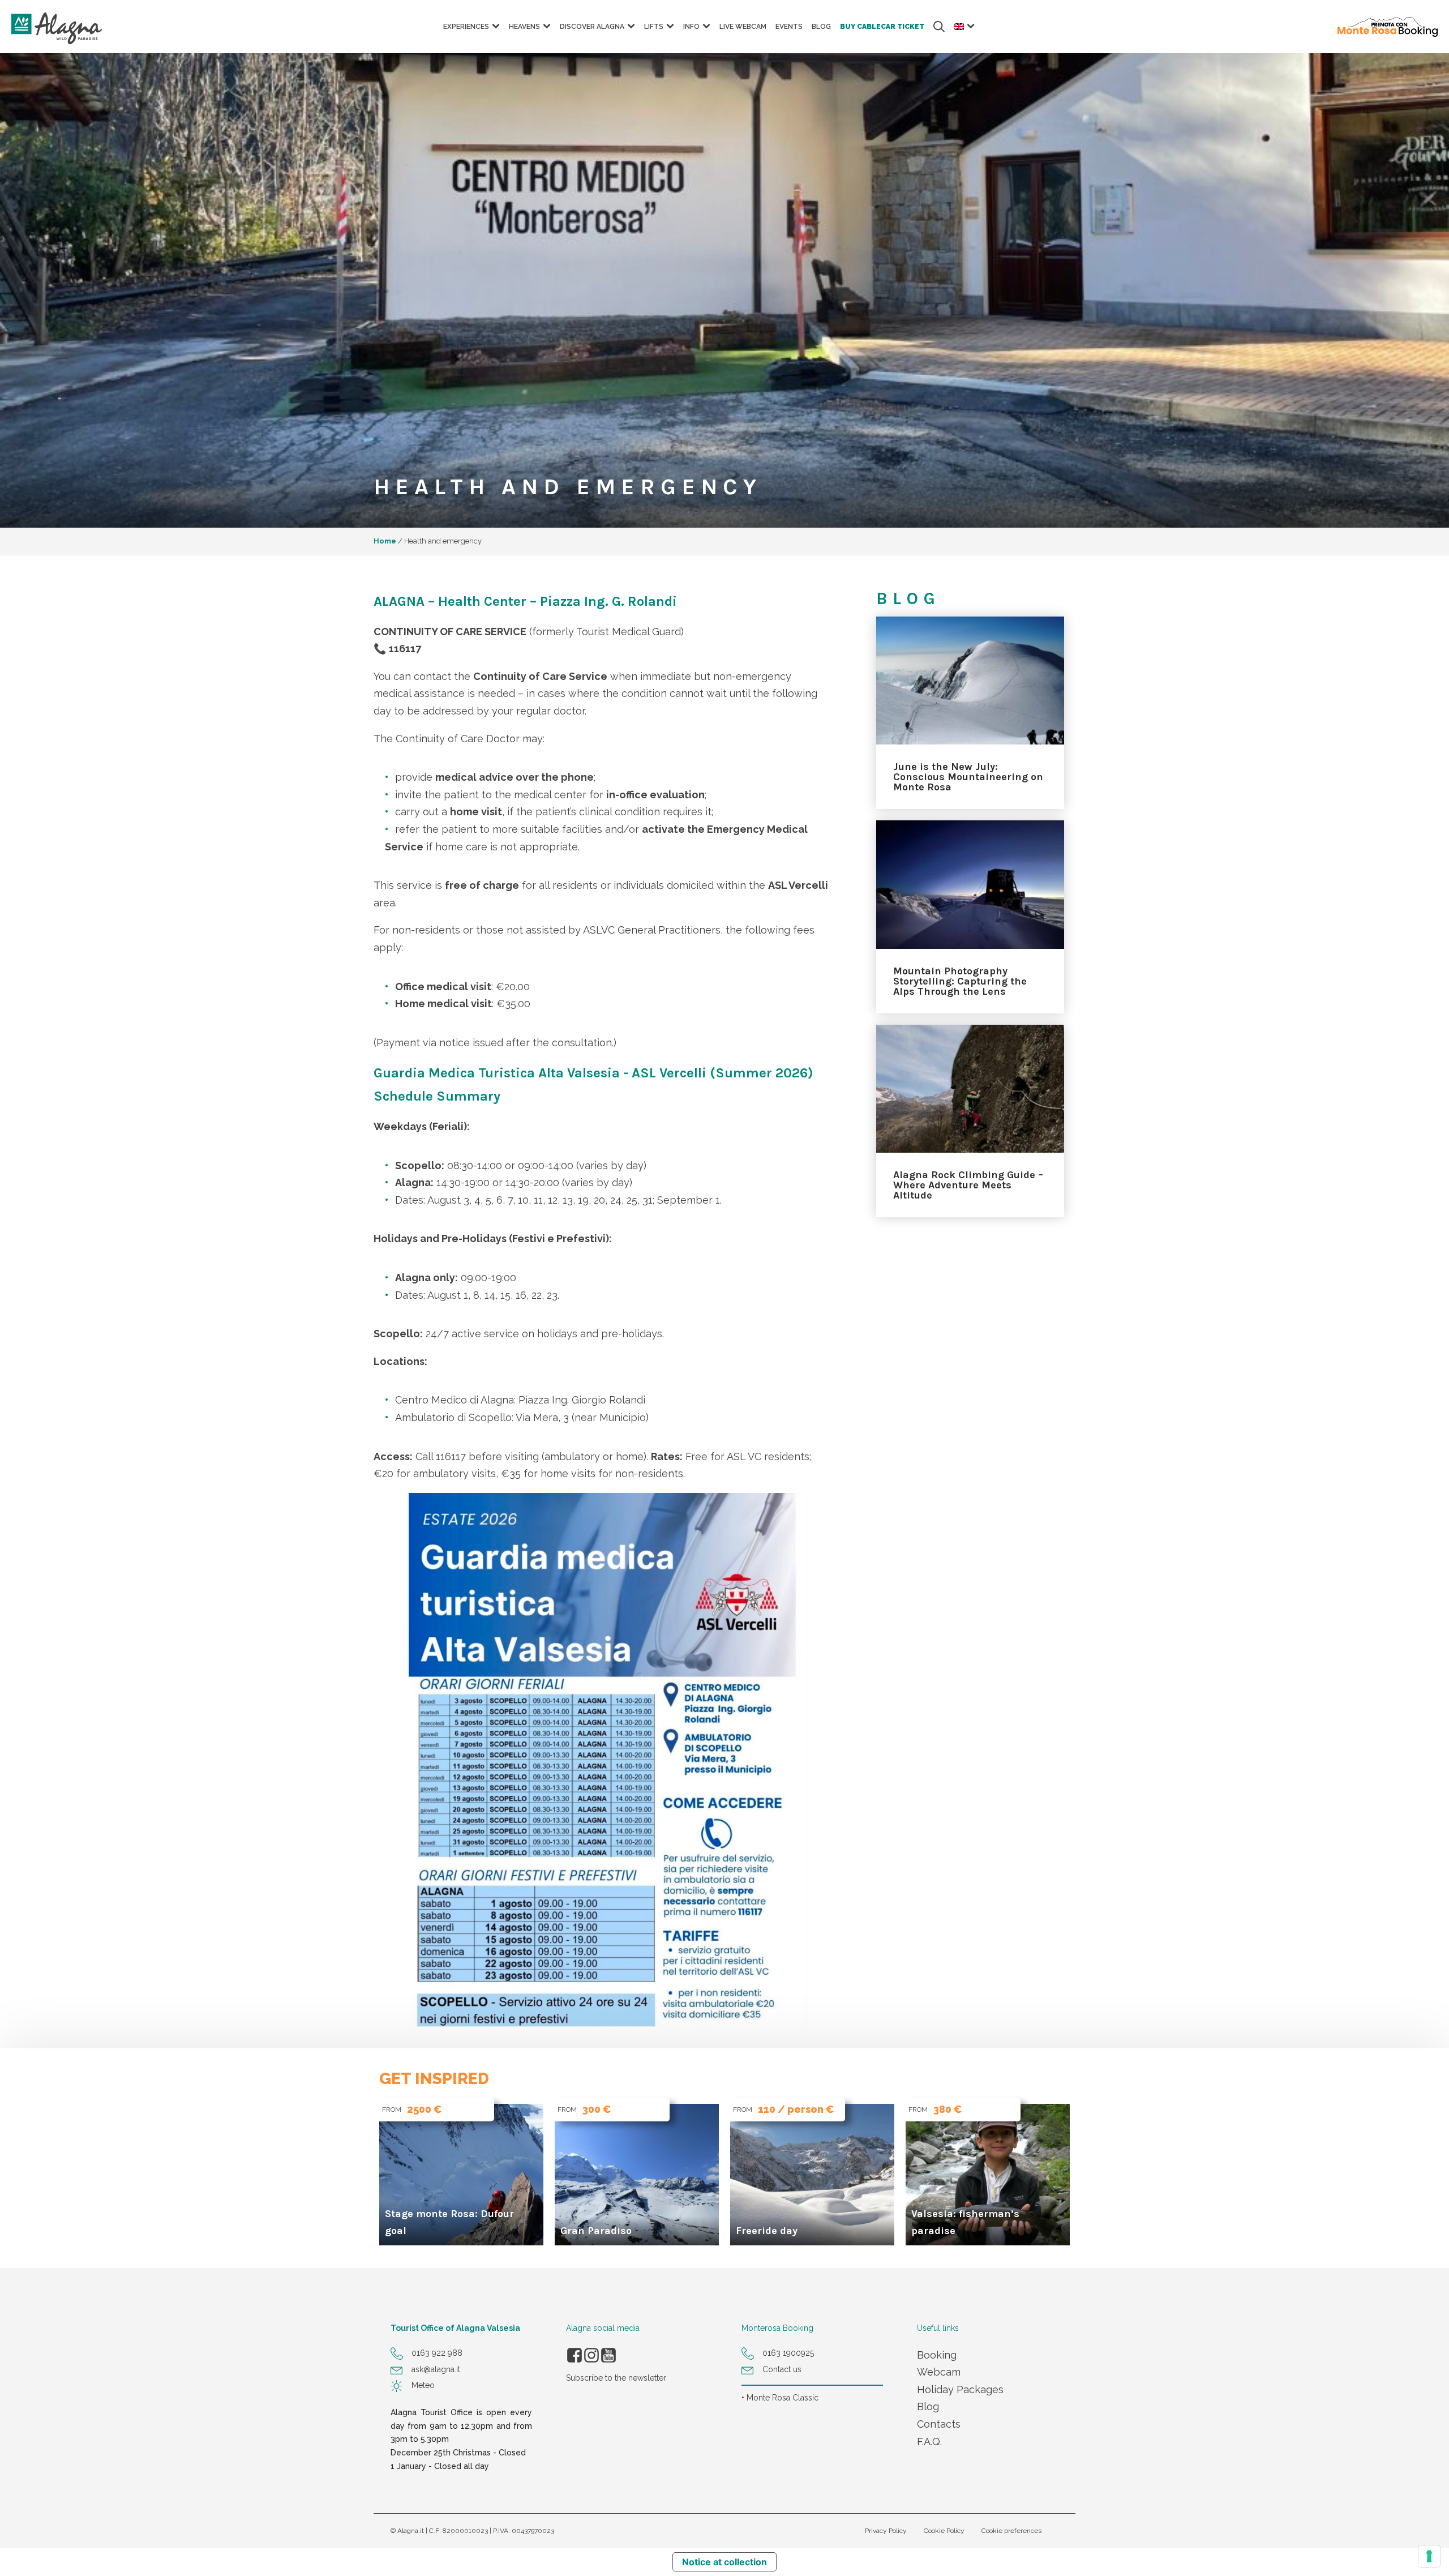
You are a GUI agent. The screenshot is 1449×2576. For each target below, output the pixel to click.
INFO (691, 27)
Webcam (939, 2372)
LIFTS (654, 27)
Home (385, 541)
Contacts (939, 2424)
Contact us (782, 2369)
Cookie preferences (1011, 2531)
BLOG (821, 27)
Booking (937, 2355)
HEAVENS (524, 27)
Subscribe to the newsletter (616, 2378)
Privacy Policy (886, 2531)
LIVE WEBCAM (743, 27)
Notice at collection (724, 2562)
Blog (928, 2406)
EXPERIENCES (466, 27)
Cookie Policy (944, 2531)
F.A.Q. (929, 2442)
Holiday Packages (960, 2389)
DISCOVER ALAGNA (592, 27)
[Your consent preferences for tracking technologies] (1429, 2556)
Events (789, 27)
